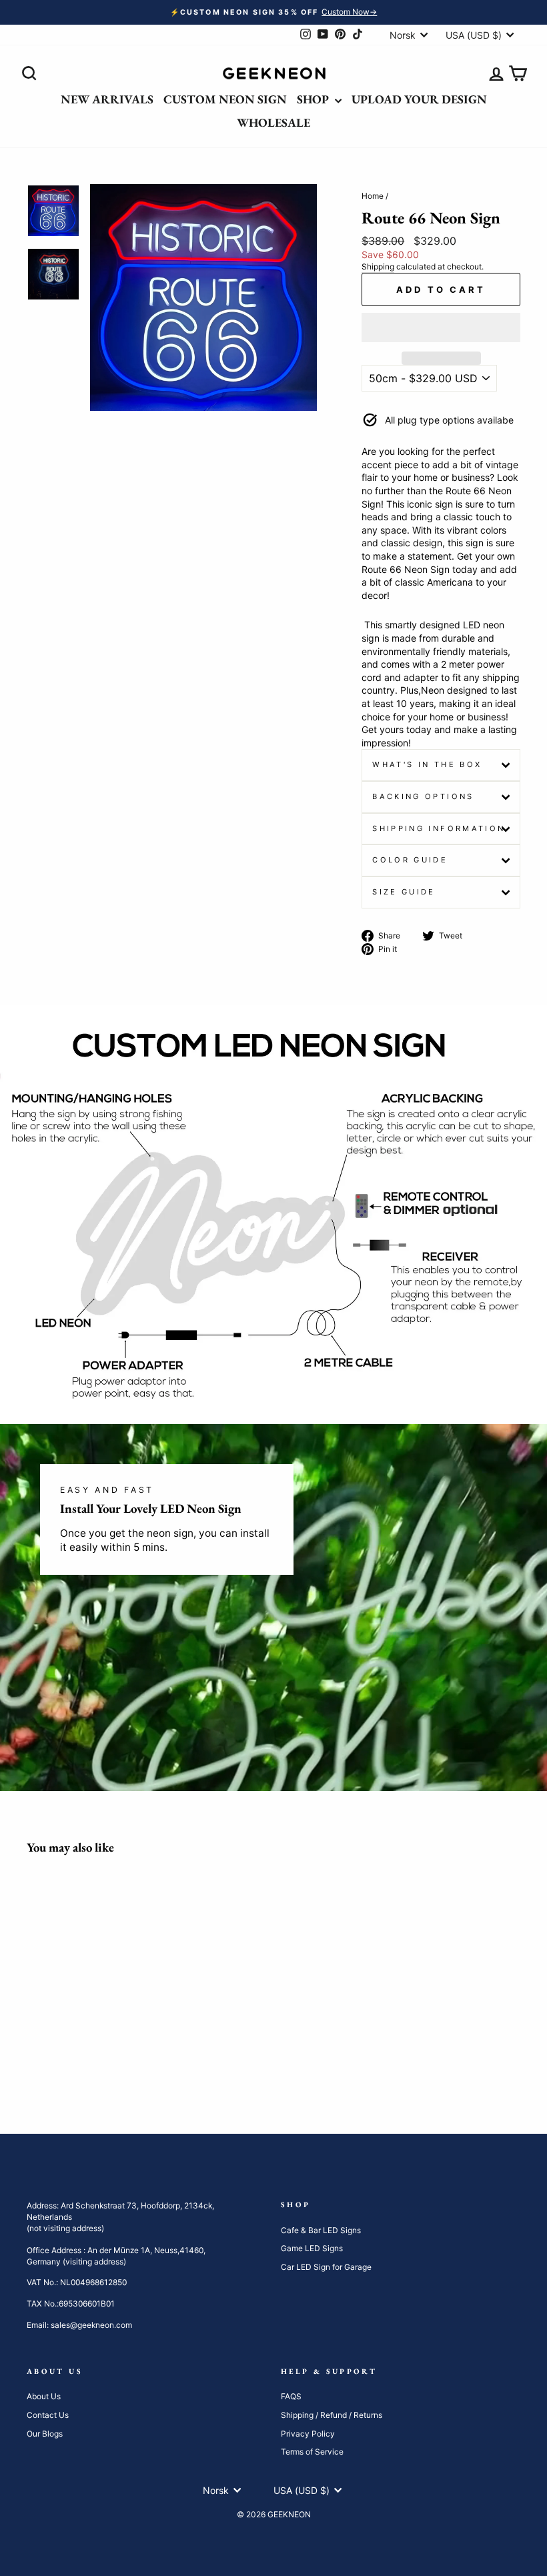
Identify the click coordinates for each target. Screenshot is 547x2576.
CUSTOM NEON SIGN (225, 99)
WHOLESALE (273, 122)
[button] (441, 328)
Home (373, 196)
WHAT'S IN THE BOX (427, 764)
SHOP (314, 99)
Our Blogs (45, 2434)
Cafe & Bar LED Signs (321, 2230)
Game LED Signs (312, 2248)
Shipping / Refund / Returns (332, 2415)
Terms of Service (312, 2452)
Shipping (378, 266)
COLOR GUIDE (410, 860)
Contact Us (48, 2415)
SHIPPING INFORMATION (439, 828)
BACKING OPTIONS (423, 796)
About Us (44, 2396)
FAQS (291, 2396)
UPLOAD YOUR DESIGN (419, 99)
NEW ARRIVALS (107, 99)
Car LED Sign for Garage (326, 2267)
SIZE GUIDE (404, 892)
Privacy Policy (308, 2434)
